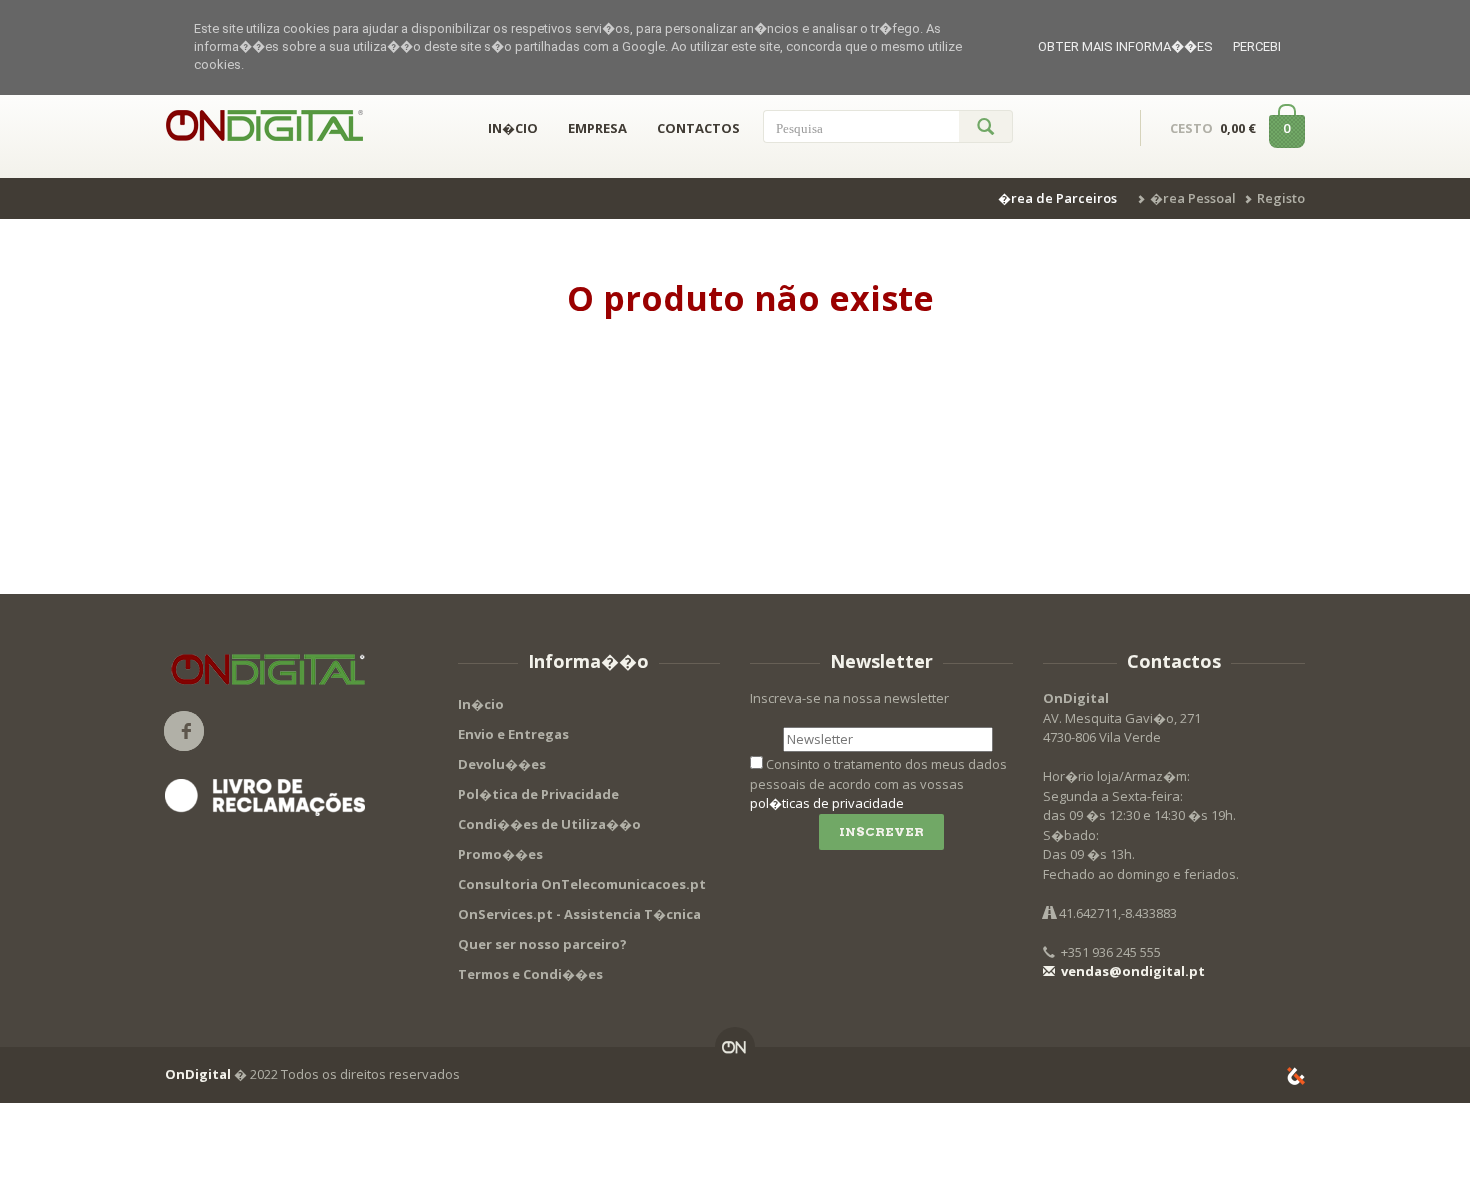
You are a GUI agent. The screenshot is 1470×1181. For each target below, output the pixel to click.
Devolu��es (502, 764)
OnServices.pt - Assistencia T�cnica (579, 914)
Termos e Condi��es (530, 974)
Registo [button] (1281, 198)
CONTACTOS (698, 128)
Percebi (1257, 46)
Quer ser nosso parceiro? (542, 944)
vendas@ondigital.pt (1131, 971)
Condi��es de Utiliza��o (549, 824)
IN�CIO (513, 128)
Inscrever (881, 831)
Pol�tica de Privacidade (538, 794)
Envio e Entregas (513, 734)
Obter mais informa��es (1125, 46)
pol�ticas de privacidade (827, 803)
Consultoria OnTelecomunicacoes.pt (582, 884)
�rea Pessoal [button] (1193, 198)
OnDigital (198, 1074)
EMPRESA (597, 128)
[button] (1060, 198)
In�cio (481, 704)
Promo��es (500, 854)
